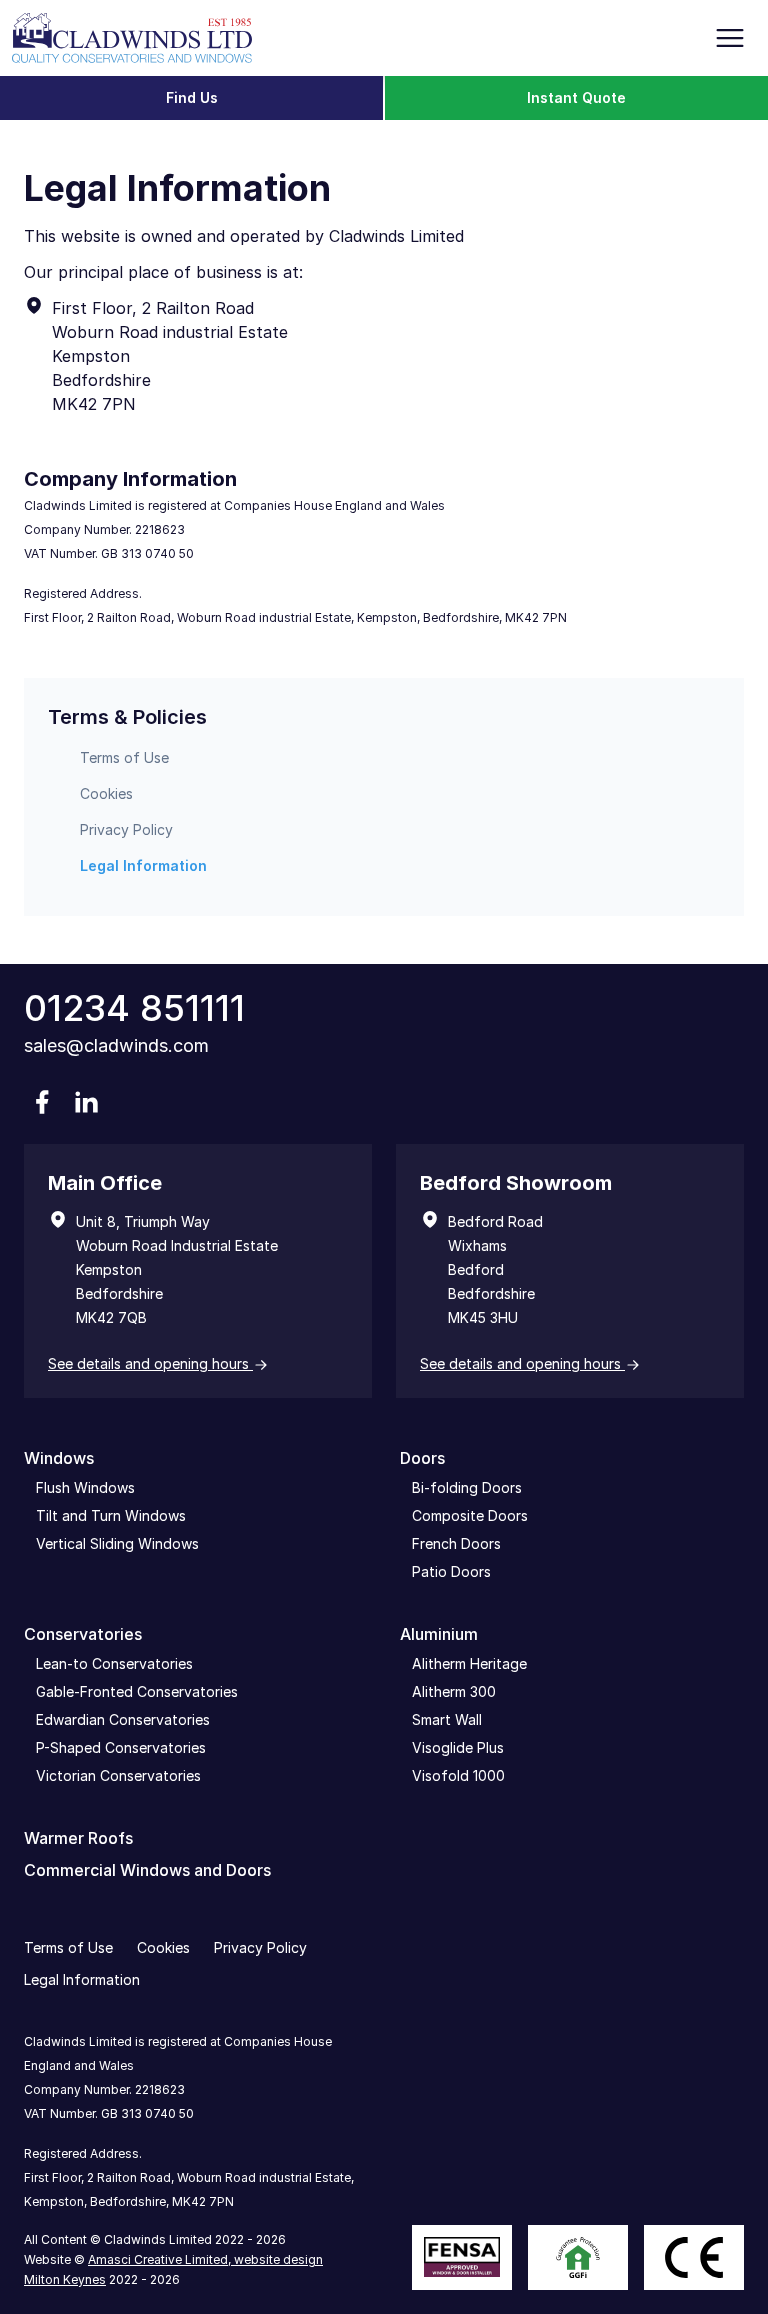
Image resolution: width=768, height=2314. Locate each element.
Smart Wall (447, 1719)
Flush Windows (85, 1487)
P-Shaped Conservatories (121, 1747)
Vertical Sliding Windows (117, 1543)
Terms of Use (124, 757)
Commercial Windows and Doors (147, 1870)
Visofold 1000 (458, 1775)
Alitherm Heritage (469, 1663)
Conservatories (83, 1634)
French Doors (456, 1543)
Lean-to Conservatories (114, 1663)
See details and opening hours (150, 1363)
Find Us (192, 97)
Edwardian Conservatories (123, 1719)
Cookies (106, 793)
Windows (59, 1458)
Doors (422, 1458)
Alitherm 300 (454, 1691)
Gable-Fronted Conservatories (137, 1691)
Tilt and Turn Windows (111, 1515)
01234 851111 (134, 1008)
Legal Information (143, 865)
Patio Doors (451, 1571)
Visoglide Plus (458, 1747)
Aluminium (439, 1634)
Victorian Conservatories (118, 1775)
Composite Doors (470, 1515)
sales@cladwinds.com (116, 1045)
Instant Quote (576, 97)
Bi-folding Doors (467, 1487)
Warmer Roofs (78, 1838)
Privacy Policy (126, 829)
